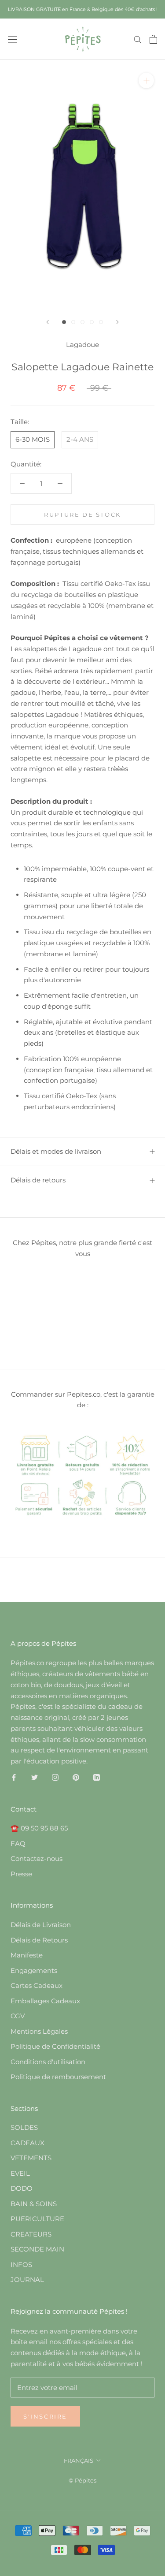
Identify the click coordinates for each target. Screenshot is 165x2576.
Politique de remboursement (58, 2077)
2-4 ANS (80, 439)
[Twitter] (35, 1777)
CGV (18, 2016)
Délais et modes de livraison (56, 1151)
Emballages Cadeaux (45, 2001)
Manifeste (27, 1955)
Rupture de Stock (82, 514)
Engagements (34, 1970)
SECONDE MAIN (37, 2249)
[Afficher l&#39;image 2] (73, 322)
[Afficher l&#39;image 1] (64, 322)
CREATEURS (31, 2234)
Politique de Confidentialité (55, 2046)
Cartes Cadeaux (37, 1985)
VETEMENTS (31, 2158)
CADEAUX (27, 2143)
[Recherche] (138, 39)
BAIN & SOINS (34, 2204)
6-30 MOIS (33, 439)
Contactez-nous (37, 1858)
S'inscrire (45, 2416)
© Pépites (82, 2480)
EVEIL (20, 2173)
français (79, 2460)
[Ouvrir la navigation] (12, 39)
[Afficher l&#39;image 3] (82, 322)
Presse (21, 1874)
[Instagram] (55, 1777)
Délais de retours (38, 1180)
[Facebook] (14, 1777)
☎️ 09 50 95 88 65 (39, 1828)
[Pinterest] (76, 1777)
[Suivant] (117, 322)
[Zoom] (146, 80)
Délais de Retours (39, 1940)
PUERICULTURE (37, 2219)
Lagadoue (82, 345)
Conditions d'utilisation (48, 2062)
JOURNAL (27, 2280)
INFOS (21, 2265)
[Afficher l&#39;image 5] (101, 322)
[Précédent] (48, 322)
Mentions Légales (39, 2031)
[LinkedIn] (97, 1777)
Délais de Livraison (41, 1925)
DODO (22, 2188)
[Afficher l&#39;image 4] (92, 322)
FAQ (18, 1843)
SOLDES (24, 2127)
